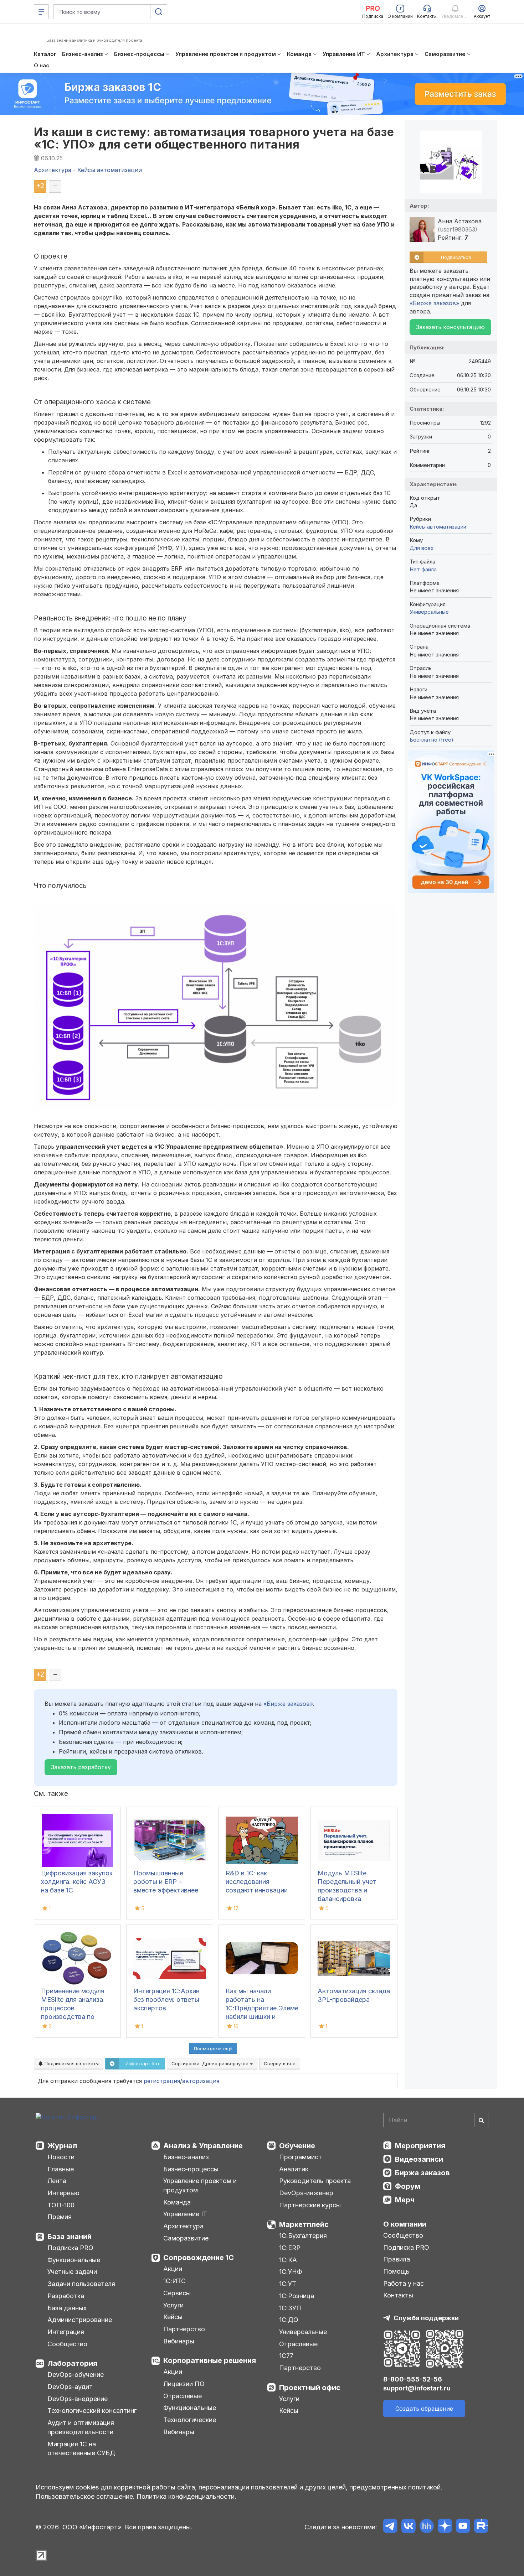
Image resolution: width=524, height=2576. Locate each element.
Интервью (63, 2193)
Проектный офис (310, 2388)
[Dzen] (445, 2527)
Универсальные (429, 612)
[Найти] (481, 2120)
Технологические (190, 2420)
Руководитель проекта (315, 2181)
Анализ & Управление (203, 2146)
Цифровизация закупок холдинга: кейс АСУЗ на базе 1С (77, 1882)
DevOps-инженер (306, 2193)
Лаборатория (72, 2363)
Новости (61, 2157)
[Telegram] (390, 2527)
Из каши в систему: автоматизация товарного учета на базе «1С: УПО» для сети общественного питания (214, 138)
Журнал (62, 2146)
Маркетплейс (304, 2224)
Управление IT (185, 2214)
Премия (60, 2217)
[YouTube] (463, 2527)
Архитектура (183, 2226)
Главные (61, 2169)
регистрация (162, 2081)
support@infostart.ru (417, 2388)
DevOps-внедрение (78, 2399)
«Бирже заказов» (288, 1704)
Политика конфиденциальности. (186, 2496)
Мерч (405, 2200)
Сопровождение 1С (199, 2258)
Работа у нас (404, 2283)
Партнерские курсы (310, 2205)
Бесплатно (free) (431, 740)
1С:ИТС (174, 2281)
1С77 (286, 2356)
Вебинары (179, 2341)
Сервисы (177, 2293)
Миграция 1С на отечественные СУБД (81, 2449)
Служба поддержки (426, 2318)
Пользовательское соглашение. (85, 2496)
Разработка (66, 2296)
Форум (408, 2186)
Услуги (173, 2305)
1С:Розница (297, 2296)
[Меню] (41, 12)
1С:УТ (288, 2284)
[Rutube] (481, 2527)
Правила (397, 2259)
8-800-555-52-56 (413, 2379)
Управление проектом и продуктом (200, 2185)
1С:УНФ (291, 2272)
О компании (405, 2224)
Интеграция (66, 2332)
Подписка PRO (70, 2248)
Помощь (396, 2271)
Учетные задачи (72, 2272)
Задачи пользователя (81, 2284)
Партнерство (184, 2329)
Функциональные (74, 2260)
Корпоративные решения (210, 2361)
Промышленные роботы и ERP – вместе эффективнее (166, 1882)
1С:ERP (290, 2248)
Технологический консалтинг (92, 2411)
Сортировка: (211, 2063)
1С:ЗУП (290, 2308)
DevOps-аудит (70, 2387)
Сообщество (67, 2344)
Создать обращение (424, 2409)
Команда (177, 2202)
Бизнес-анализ (186, 2157)
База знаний (70, 2237)
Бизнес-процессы (191, 2169)
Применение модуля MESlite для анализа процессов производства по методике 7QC (73, 2008)
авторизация (201, 2081)
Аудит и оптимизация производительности (81, 2427)
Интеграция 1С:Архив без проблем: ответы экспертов (166, 1999)
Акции (173, 2269)
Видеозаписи (419, 2159)
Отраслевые (183, 2396)
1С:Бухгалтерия (303, 2236)
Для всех (422, 548)
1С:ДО (289, 2320)
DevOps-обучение (76, 2375)
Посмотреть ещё (213, 2048)
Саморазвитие (186, 2238)
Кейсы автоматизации (438, 527)
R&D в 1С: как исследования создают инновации (257, 1882)
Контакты (398, 2295)
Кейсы (173, 2317)
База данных (67, 2308)
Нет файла (423, 569)
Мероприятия (420, 2146)
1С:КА (288, 2260)
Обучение (297, 2146)
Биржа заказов (422, 2173)
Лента (57, 2181)
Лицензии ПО (184, 2384)
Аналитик (294, 2169)
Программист (300, 2157)
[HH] (427, 2527)
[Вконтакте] (408, 2527)
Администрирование (80, 2320)
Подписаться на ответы (71, 2063)
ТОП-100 (61, 2205)
